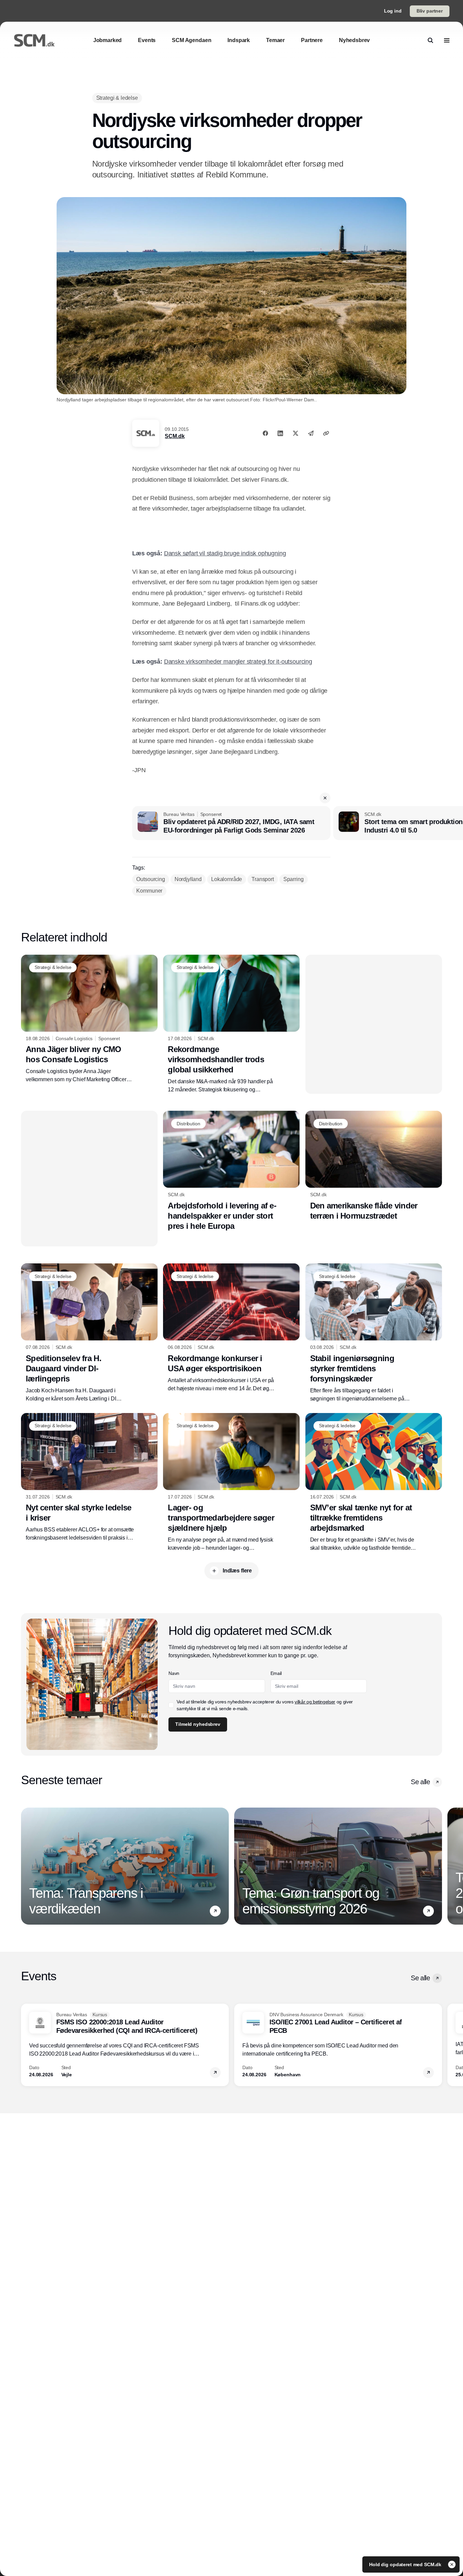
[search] (430, 40)
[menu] (447, 40)
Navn (174, 1673)
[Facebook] (265, 433)
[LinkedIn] (280, 433)
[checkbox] (171, 1705)
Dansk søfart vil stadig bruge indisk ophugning (225, 553)
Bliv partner (430, 11)
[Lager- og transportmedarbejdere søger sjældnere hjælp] (231, 1483)
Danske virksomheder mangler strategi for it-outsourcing (238, 662)
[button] (325, 798)
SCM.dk (175, 436)
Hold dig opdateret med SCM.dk (406, 2564)
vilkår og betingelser (315, 1702)
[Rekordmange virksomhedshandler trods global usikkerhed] (231, 1024)
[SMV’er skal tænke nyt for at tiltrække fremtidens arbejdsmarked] (374, 1483)
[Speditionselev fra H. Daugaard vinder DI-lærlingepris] (89, 1333)
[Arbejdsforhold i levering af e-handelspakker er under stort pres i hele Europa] (231, 1171)
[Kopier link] (326, 433)
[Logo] (34, 40)
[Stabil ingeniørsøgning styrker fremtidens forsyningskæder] (374, 1333)
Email (276, 1673)
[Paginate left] (26, 1866)
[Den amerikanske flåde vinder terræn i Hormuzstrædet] (374, 1166)
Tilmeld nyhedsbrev (198, 1724)
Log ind (393, 11)
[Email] (311, 433)
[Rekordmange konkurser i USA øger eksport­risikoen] (231, 1328)
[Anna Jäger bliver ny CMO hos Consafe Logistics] (89, 1019)
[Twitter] (296, 433)
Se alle (420, 1782)
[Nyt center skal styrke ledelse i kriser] (89, 1477)
